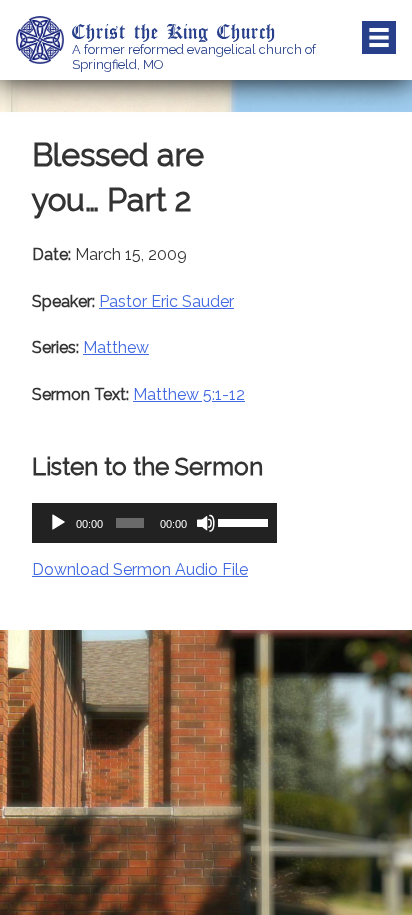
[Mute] (206, 523)
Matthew (116, 347)
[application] (154, 523)
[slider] (242, 521)
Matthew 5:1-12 (189, 394)
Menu (379, 38)
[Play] (58, 523)
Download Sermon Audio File (140, 569)
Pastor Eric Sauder (166, 301)
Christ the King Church (174, 31)
